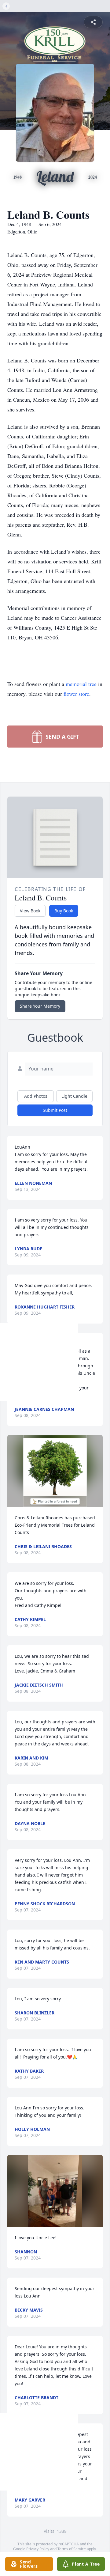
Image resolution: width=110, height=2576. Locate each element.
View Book (30, 911)
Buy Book (64, 911)
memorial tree (81, 684)
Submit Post (55, 1110)
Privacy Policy (38, 2549)
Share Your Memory (40, 1006)
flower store (76, 694)
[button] (55, 1471)
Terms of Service (72, 2549)
